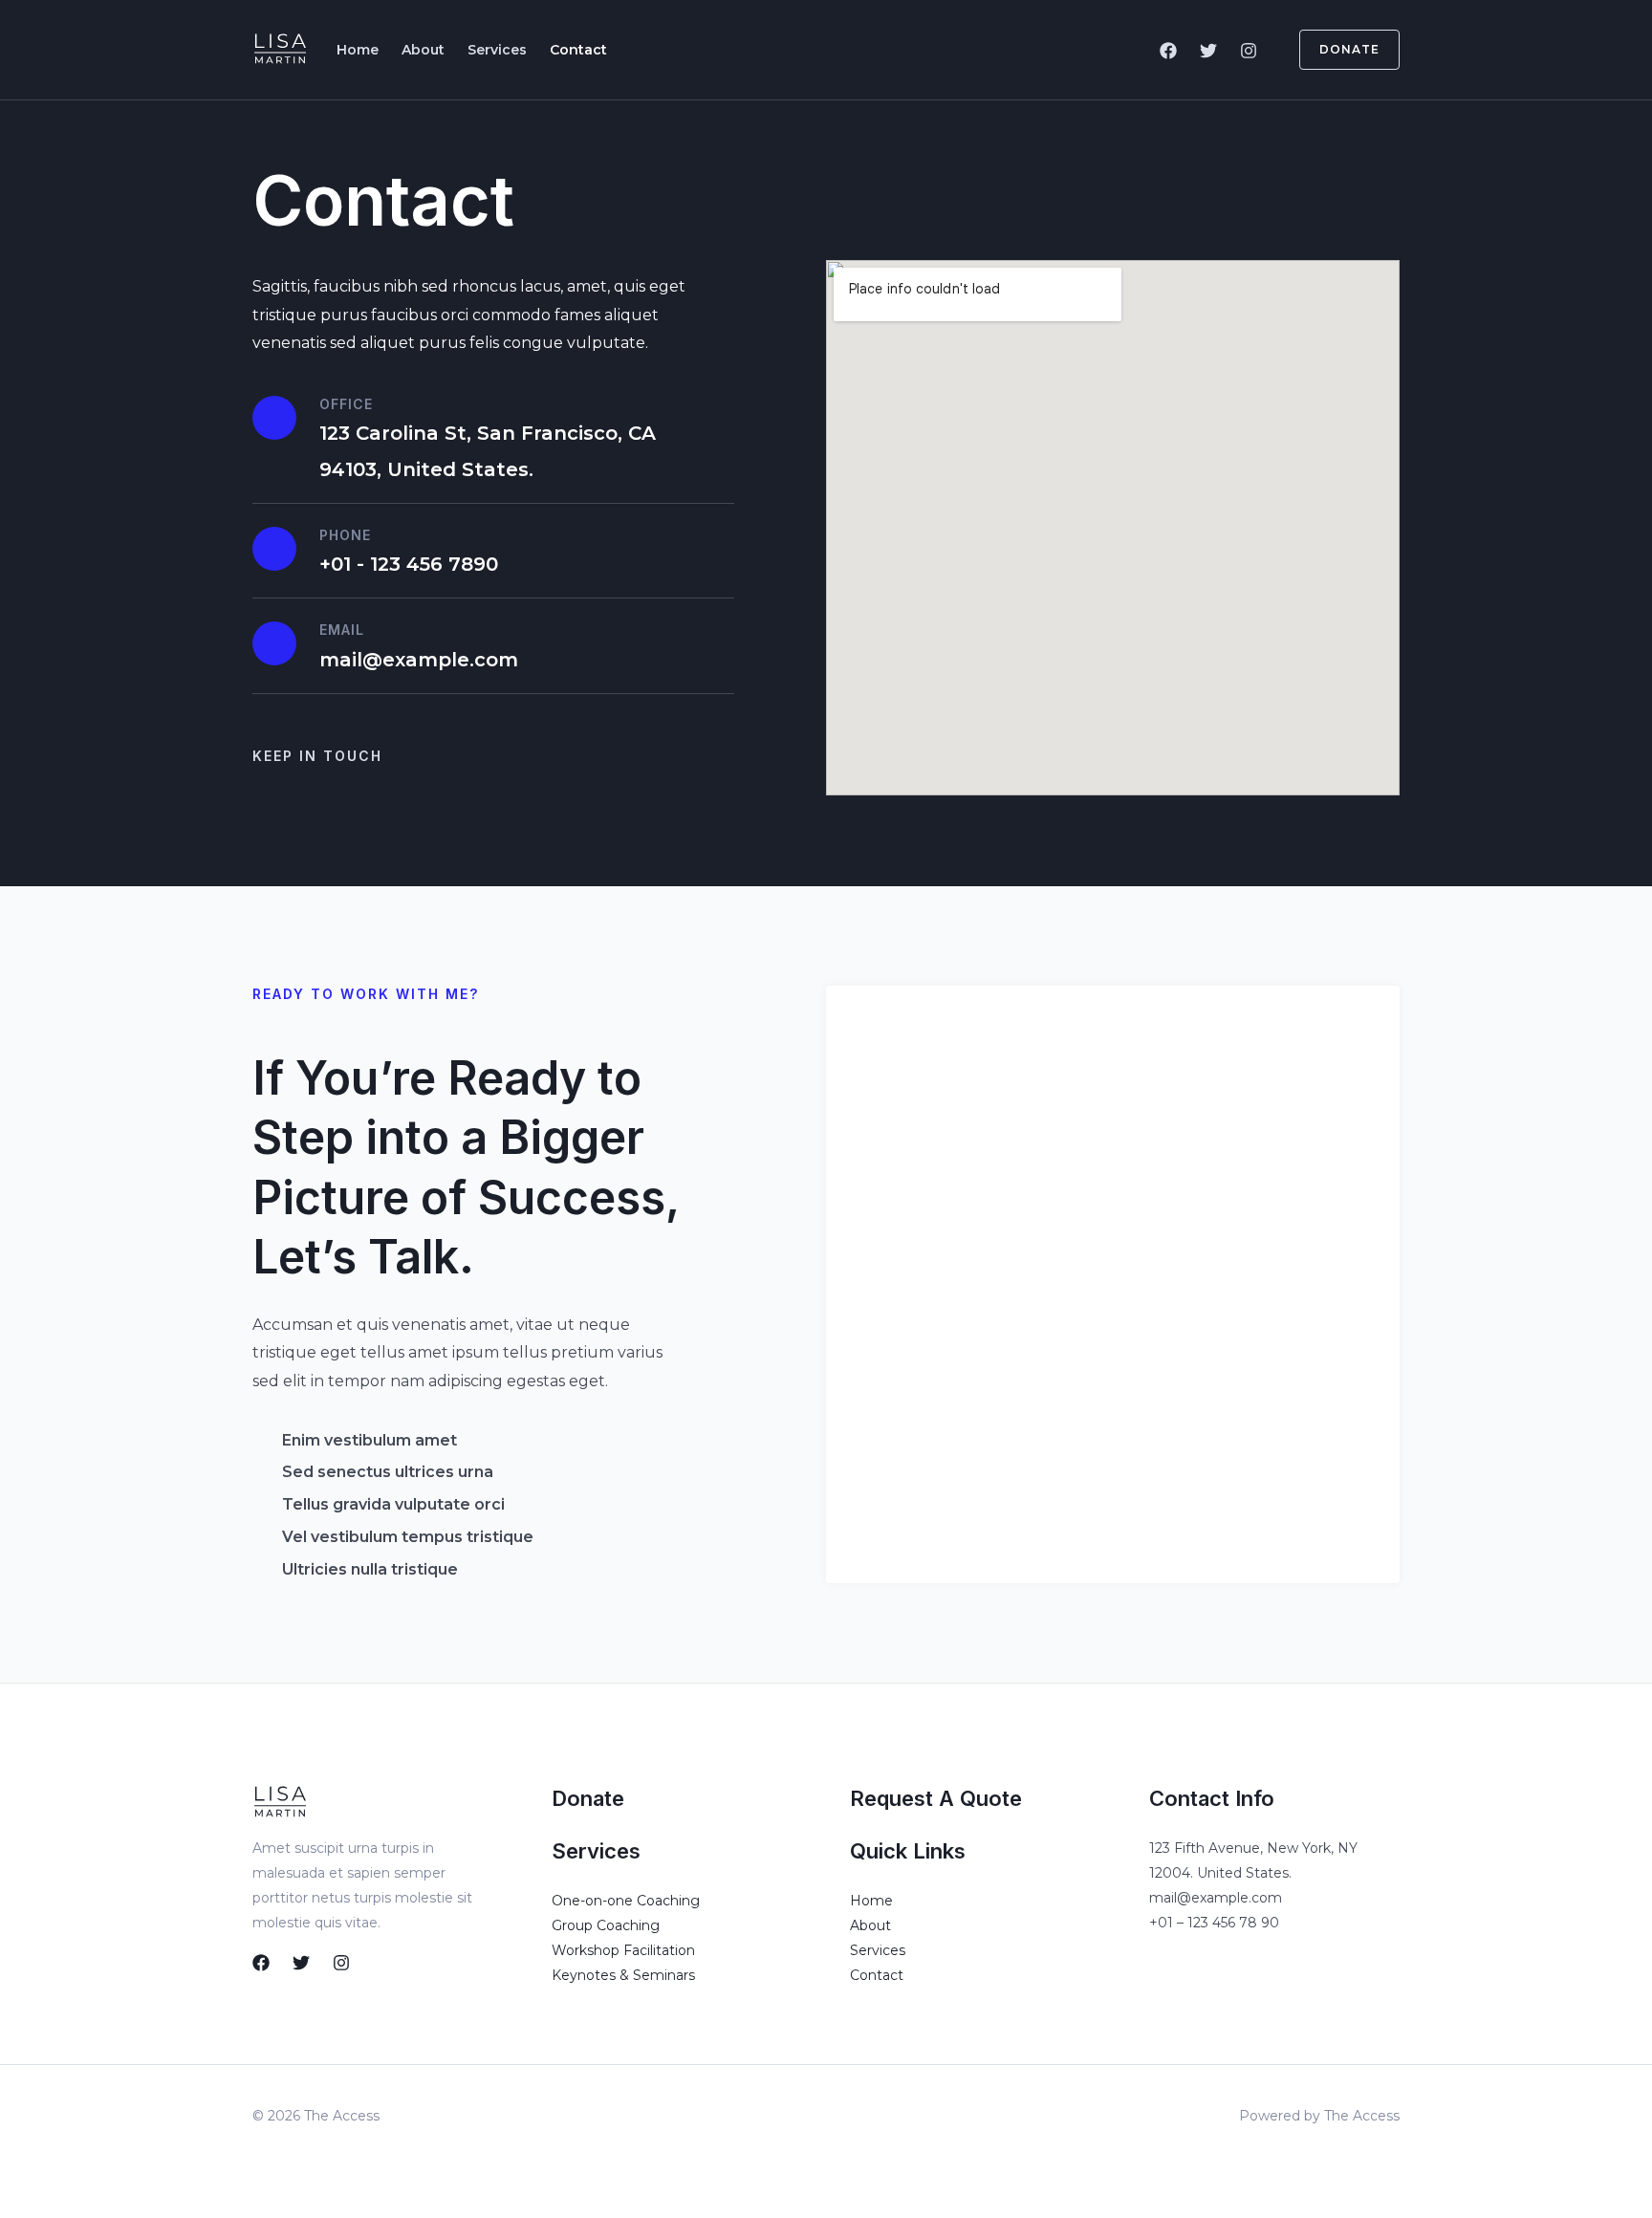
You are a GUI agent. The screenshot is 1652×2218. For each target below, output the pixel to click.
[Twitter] (1208, 51)
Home (358, 50)
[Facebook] (1168, 51)
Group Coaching (606, 1925)
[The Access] (279, 48)
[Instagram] (1249, 51)
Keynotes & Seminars (623, 1975)
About (423, 50)
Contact (578, 50)
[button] (1338, 50)
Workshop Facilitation (623, 1950)
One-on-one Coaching (626, 1901)
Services (497, 50)
